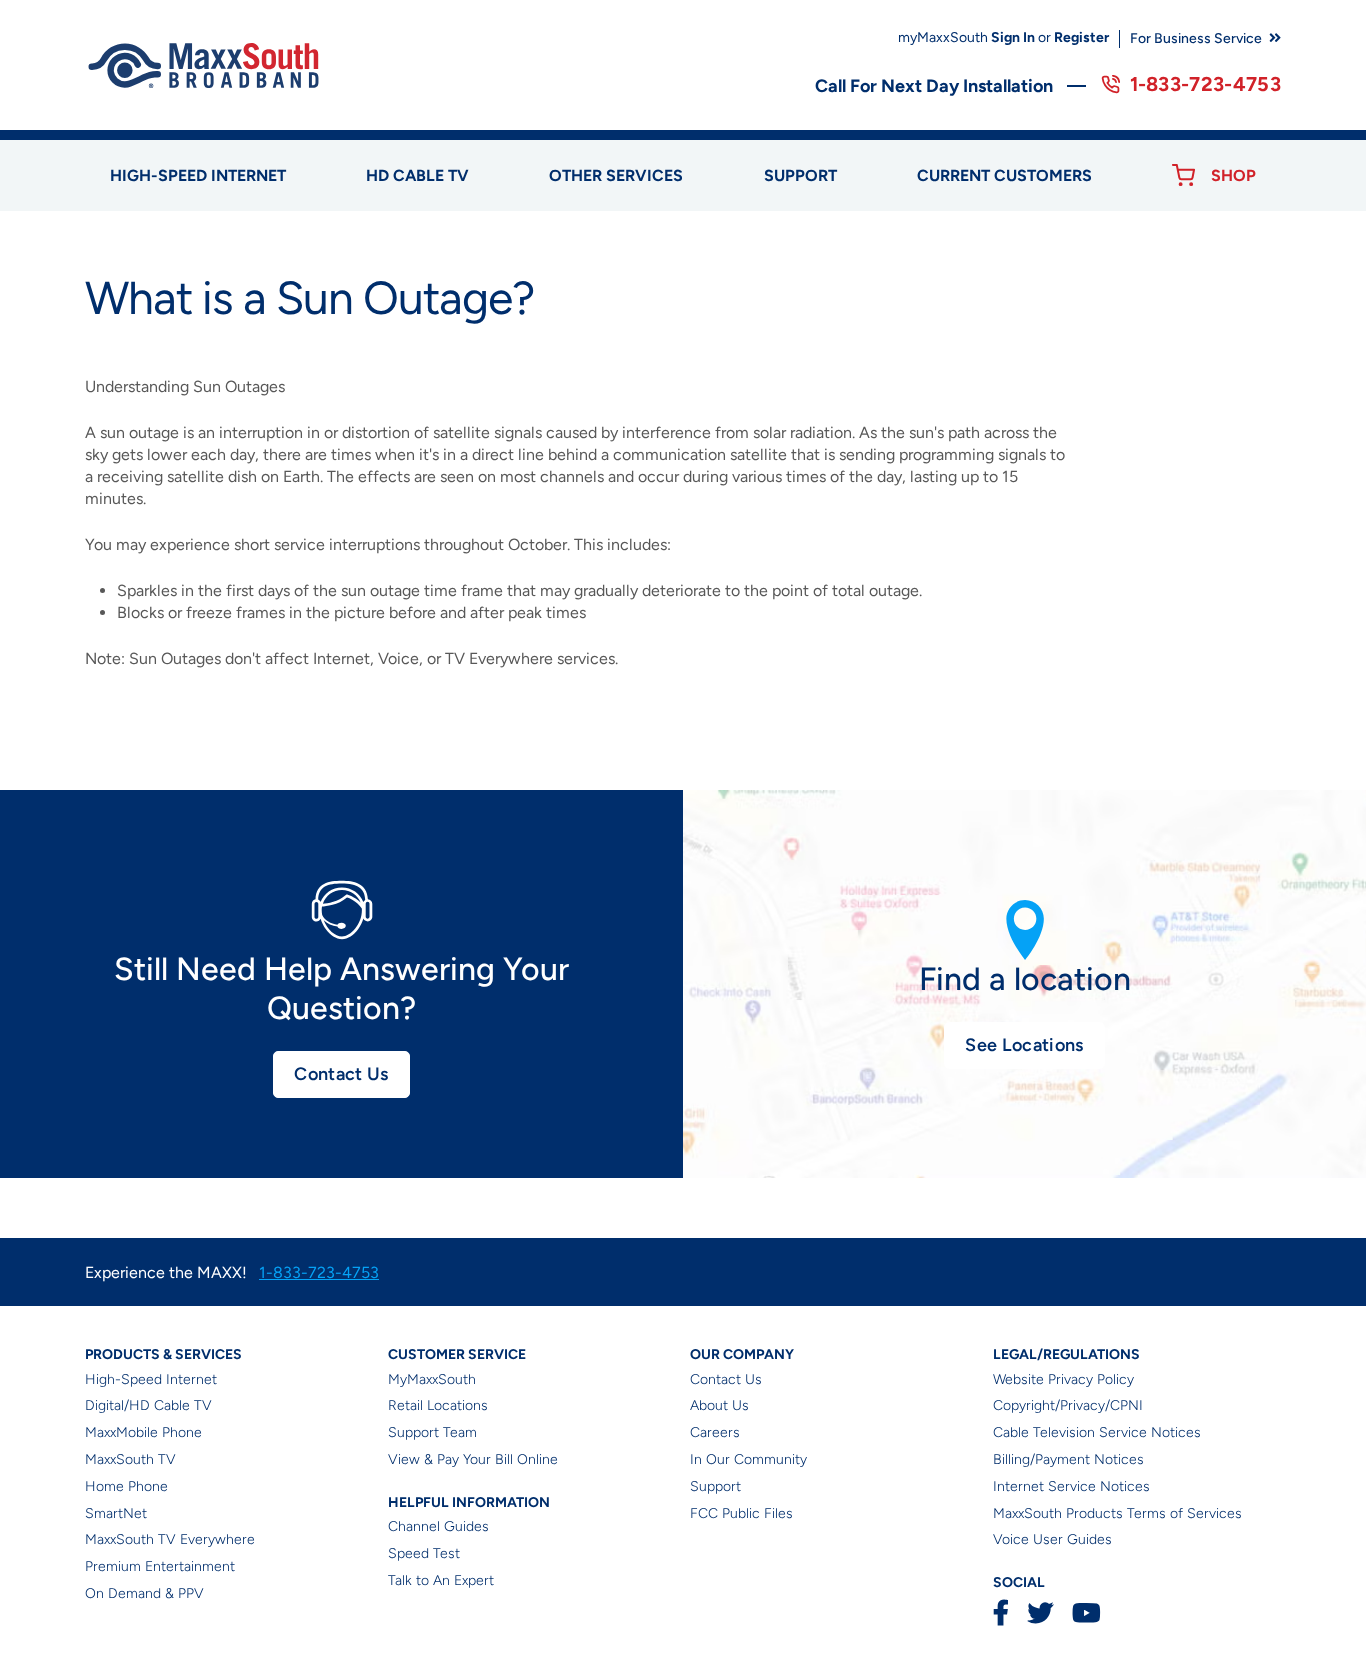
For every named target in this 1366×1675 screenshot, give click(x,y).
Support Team (432, 1432)
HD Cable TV (417, 175)
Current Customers (1004, 175)
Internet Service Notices (1071, 1486)
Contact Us (341, 1074)
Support (800, 175)
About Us (719, 1405)
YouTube (1086, 1612)
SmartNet (116, 1513)
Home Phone (126, 1486)
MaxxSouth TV (130, 1459)
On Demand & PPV (144, 1593)
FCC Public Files (741, 1513)
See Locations (1024, 1045)
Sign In (1013, 37)
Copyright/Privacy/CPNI (1068, 1405)
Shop (1233, 175)
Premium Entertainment (160, 1566)
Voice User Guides (1052, 1539)
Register (1081, 37)
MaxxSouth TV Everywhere (170, 1539)
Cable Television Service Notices (1097, 1432)
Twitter (1040, 1612)
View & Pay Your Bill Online (473, 1459)
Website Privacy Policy (1063, 1379)
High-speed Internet (198, 175)
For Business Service (1196, 38)
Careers (715, 1432)
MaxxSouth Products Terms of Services (1117, 1513)
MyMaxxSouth (432, 1379)
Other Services (616, 175)
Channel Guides (438, 1526)
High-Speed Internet (151, 1379)
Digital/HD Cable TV (148, 1405)
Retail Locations (438, 1405)
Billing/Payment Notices (1068, 1459)
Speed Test (424, 1553)
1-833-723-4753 (1205, 84)
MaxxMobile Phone (143, 1432)
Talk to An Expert (441, 1580)
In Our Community (748, 1459)
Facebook (1001, 1612)
